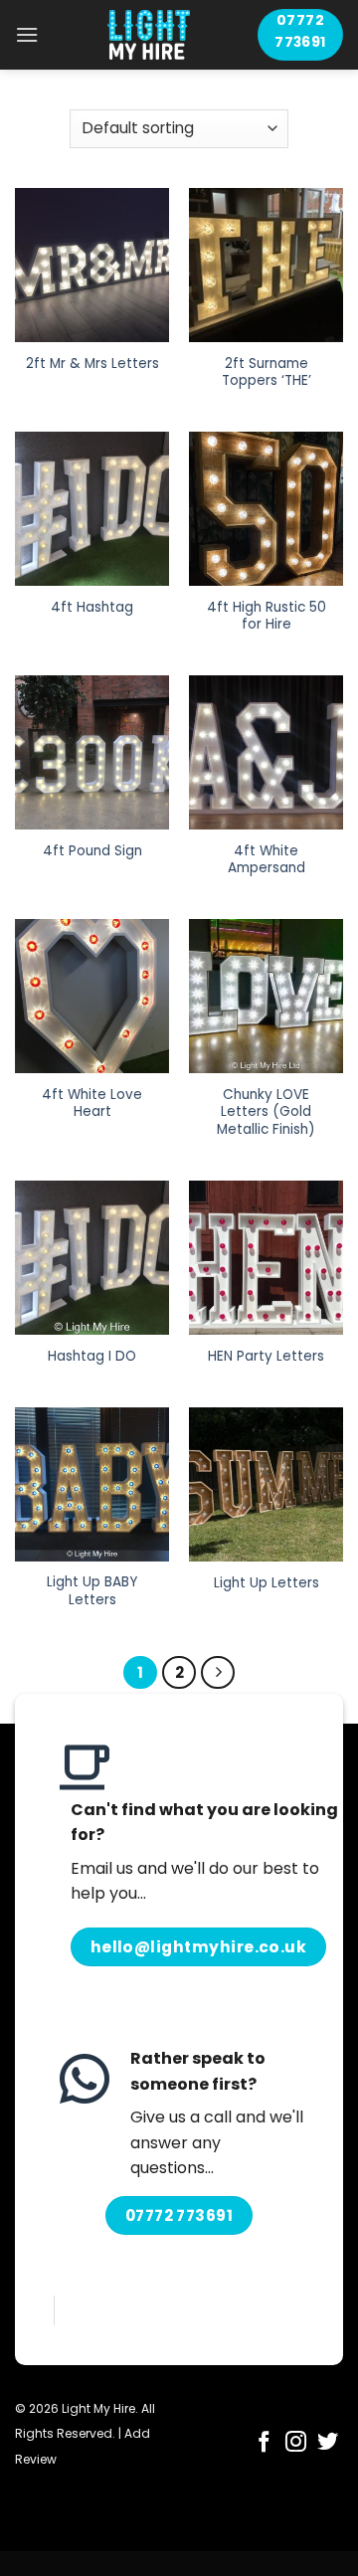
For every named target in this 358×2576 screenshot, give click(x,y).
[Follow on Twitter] (328, 2443)
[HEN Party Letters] (266, 1258)
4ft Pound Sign (92, 851)
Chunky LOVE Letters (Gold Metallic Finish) (266, 1112)
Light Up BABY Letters (92, 1591)
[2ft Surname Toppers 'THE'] (266, 265)
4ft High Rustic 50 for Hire (267, 616)
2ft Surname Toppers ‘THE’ (267, 372)
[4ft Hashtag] (92, 509)
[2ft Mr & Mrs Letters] (92, 265)
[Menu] (27, 34)
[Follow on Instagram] (296, 2443)
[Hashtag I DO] (92, 1258)
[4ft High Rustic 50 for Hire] (266, 509)
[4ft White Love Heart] (92, 996)
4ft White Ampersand (267, 860)
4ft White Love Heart (92, 1104)
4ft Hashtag (92, 608)
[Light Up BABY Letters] (92, 1484)
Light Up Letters (267, 1583)
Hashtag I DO (92, 1357)
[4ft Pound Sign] (92, 752)
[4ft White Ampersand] (266, 752)
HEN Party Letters (266, 1357)
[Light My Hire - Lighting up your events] (148, 35)
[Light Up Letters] (266, 1484)
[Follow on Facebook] (264, 2443)
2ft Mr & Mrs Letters (92, 364)
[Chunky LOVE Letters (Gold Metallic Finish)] (266, 996)
